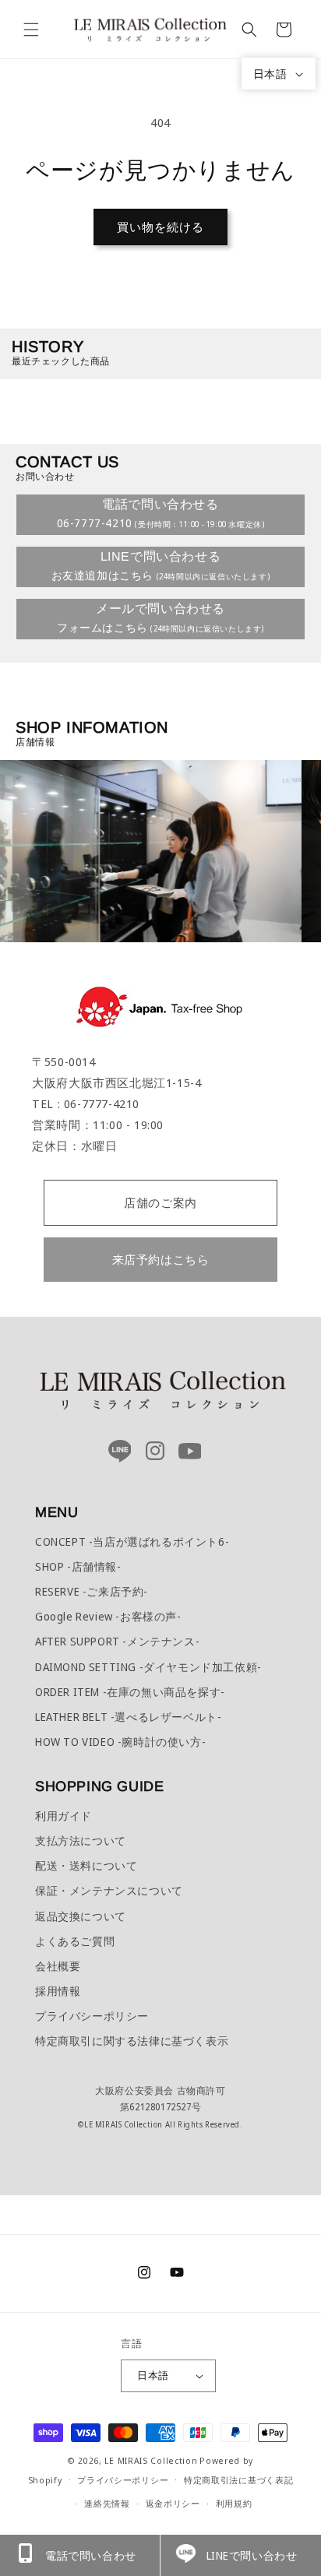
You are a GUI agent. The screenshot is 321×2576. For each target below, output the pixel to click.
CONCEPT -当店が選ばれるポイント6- (132, 1541)
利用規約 (234, 2503)
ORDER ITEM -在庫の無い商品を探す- (130, 1692)
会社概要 (58, 1966)
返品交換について (81, 1916)
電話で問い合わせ (91, 2555)
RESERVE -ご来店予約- (92, 1591)
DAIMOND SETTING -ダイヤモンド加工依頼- (148, 1667)
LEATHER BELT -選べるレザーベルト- (128, 1717)
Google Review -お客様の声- (108, 1616)
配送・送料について (86, 1865)
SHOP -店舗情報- (78, 1566)
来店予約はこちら (161, 1259)
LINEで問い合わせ (252, 2555)
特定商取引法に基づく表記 (238, 2480)
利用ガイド (63, 1816)
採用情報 (58, 1991)
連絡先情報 (107, 2503)
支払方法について (81, 1841)
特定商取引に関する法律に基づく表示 (132, 2041)
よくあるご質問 (75, 1941)
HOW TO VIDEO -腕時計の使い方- (120, 1742)
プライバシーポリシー (92, 2016)
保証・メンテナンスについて (109, 1890)
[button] (31, 30)
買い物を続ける (160, 227)
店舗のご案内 (160, 1202)
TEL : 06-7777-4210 (86, 1103)
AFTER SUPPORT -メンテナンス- (117, 1641)
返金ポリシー (173, 2503)
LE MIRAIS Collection (151, 2460)
